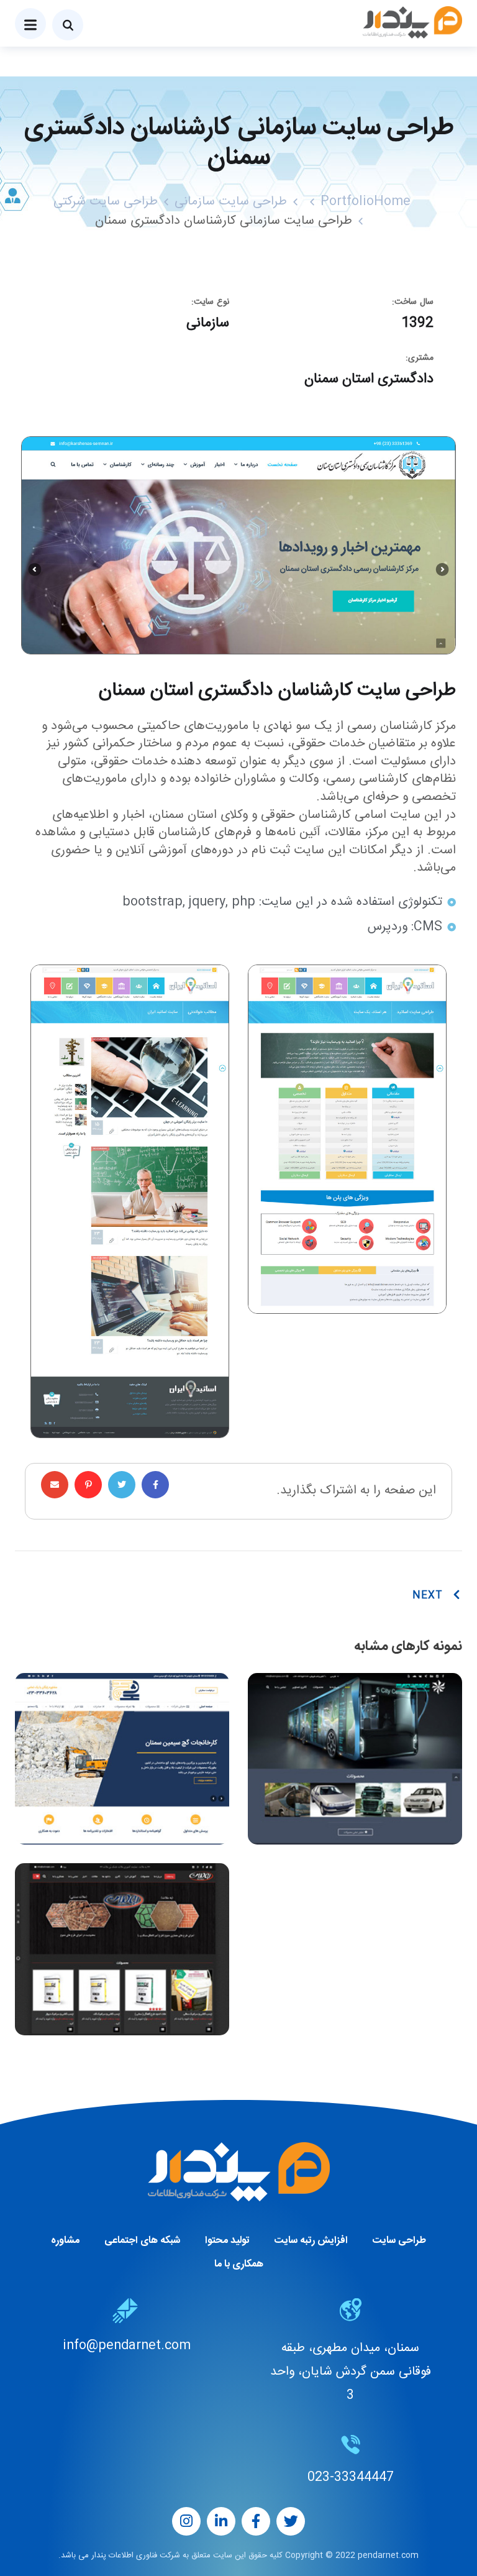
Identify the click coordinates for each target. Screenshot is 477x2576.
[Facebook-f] (256, 2521)
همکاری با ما (239, 2264)
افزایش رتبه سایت (311, 2241)
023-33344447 (351, 2477)
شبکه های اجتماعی (142, 2241)
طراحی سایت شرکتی (106, 202)
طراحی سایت (399, 2241)
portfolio (347, 202)
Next (428, 1596)
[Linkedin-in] (221, 2521)
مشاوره (65, 2241)
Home (392, 202)
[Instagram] (186, 2521)
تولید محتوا (227, 2241)
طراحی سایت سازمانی (231, 202)
